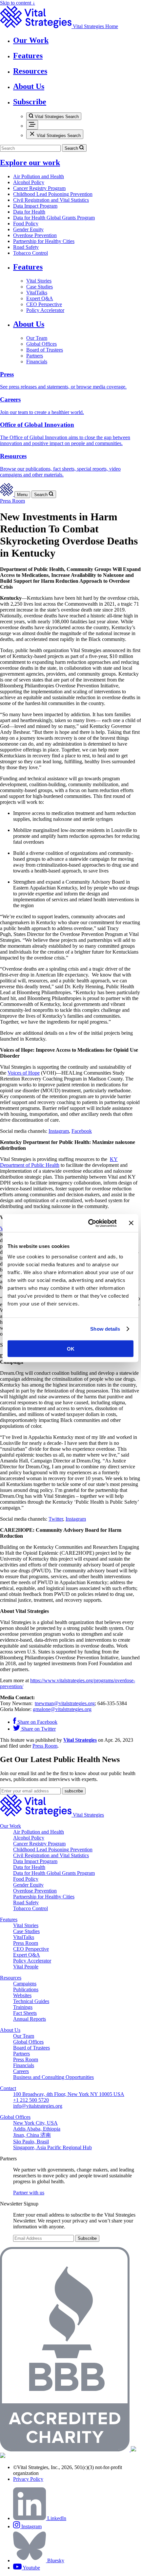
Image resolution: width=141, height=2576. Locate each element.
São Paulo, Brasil (31, 2142)
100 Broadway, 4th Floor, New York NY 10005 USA (69, 2094)
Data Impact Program (35, 206)
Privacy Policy (28, 2479)
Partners (35, 356)
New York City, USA (35, 2123)
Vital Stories (39, 281)
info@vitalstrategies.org (38, 2106)
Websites (22, 1995)
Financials (37, 362)
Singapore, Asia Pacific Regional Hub (52, 2147)
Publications (26, 1989)
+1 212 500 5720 (31, 2100)
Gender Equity (28, 229)
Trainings (23, 2007)
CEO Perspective (44, 304)
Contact (8, 2088)
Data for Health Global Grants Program (54, 218)
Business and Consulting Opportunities (53, 2077)
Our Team (37, 338)
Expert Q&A (40, 298)
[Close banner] (131, 1223)
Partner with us (29, 2193)
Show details (105, 1329)
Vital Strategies (80, 1740)
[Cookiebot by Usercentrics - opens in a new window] (89, 1223)
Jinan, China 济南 (32, 2135)
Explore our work (30, 163)
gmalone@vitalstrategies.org (62, 1709)
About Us (29, 324)
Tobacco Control (30, 253)
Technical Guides (31, 2001)
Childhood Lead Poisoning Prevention (53, 194)
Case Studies (40, 287)
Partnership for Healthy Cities (44, 241)
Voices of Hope (24, 1073)
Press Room (12, 501)
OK (71, 1349)
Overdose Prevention (35, 235)
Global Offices (41, 344)
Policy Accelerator (45, 310)
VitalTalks (37, 293)
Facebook (82, 1131)
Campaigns (25, 1984)
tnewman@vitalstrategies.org (65, 1703)
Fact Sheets (25, 2013)
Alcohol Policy (29, 182)
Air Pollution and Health (39, 176)
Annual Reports (30, 2019)
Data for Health (29, 212)
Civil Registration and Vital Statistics (51, 200)
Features (28, 267)
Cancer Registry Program (39, 188)
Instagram (59, 1131)
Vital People (26, 1967)
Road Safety (26, 247)
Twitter (56, 1519)
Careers (21, 2071)
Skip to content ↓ (18, 3)
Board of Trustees (45, 350)
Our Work (10, 1826)
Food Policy (26, 224)
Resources (11, 1978)
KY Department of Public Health (59, 1162)
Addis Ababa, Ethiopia (37, 2129)
